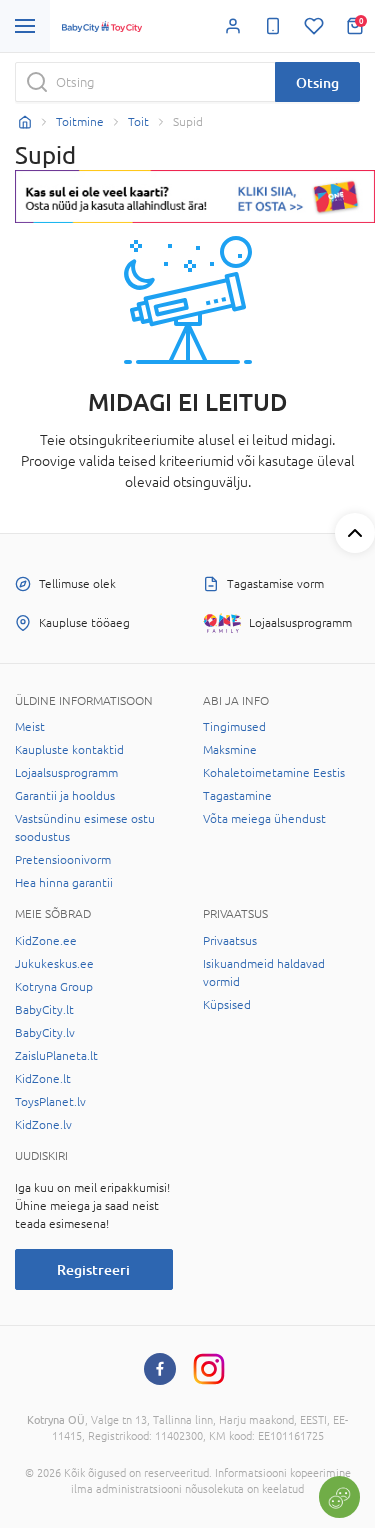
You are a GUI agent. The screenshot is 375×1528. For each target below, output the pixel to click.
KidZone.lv (43, 1125)
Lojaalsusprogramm (66, 773)
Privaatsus (230, 941)
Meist (30, 727)
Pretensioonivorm (63, 860)
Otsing (317, 82)
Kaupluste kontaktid (69, 750)
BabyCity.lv (45, 1033)
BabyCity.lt (44, 1010)
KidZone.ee (46, 941)
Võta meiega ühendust (264, 819)
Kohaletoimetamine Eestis (274, 773)
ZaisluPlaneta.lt (56, 1056)
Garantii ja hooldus (65, 796)
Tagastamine (237, 796)
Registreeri (93, 1269)
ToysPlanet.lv (50, 1102)
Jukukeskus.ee (54, 964)
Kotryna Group (54, 987)
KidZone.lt (43, 1079)
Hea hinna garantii (64, 883)
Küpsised (227, 1005)
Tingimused (234, 727)
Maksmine (230, 750)
